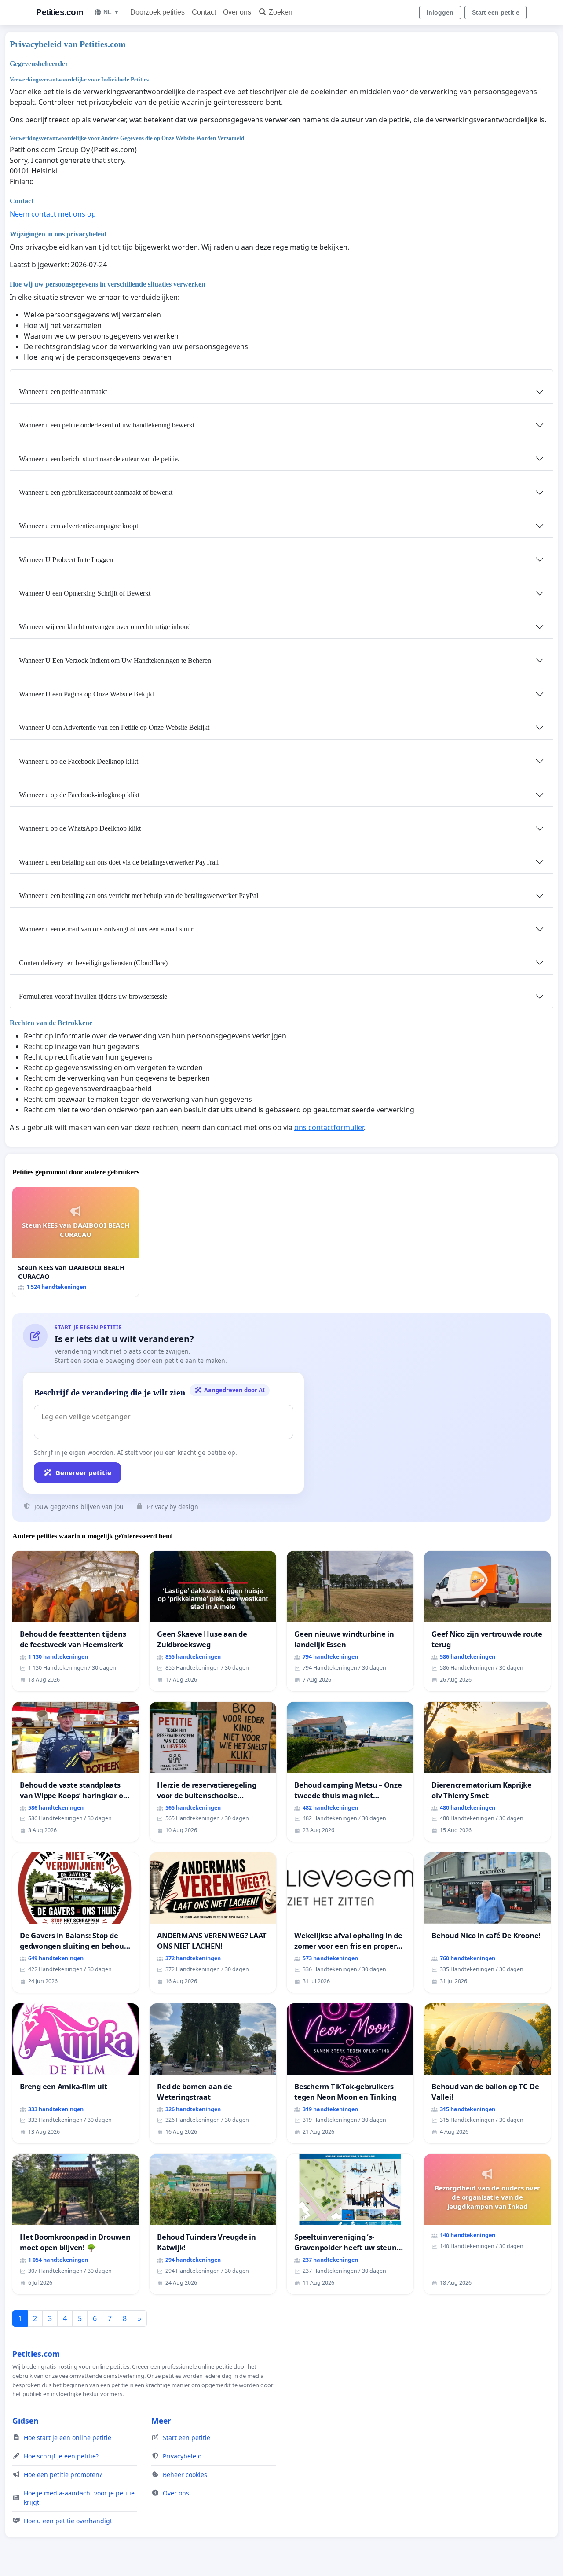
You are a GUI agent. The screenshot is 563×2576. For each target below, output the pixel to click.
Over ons (237, 12)
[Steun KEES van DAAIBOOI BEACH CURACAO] (76, 1242)
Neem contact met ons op (53, 214)
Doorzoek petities (157, 12)
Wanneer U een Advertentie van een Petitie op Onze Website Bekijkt (114, 727)
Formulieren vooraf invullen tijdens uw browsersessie (93, 996)
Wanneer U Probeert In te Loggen (66, 560)
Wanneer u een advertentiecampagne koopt (79, 526)
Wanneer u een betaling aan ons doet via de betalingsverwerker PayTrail (119, 862)
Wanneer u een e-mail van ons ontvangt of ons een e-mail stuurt (107, 929)
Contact (204, 12)
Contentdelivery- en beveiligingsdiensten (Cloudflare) (93, 963)
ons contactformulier (329, 1127)
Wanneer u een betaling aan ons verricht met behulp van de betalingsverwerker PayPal (139, 896)
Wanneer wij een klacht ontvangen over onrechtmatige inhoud (105, 627)
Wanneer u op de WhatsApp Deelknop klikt (80, 828)
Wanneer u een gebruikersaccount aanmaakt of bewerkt (96, 492)
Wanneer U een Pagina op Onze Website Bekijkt (86, 694)
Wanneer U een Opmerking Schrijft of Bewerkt (85, 593)
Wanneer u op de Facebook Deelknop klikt (79, 761)
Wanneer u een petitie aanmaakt (63, 392)
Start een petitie (496, 12)
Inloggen (440, 12)
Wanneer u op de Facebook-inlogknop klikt (79, 795)
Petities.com (60, 12)
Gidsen (26, 2421)
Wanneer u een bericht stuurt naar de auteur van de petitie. (99, 459)
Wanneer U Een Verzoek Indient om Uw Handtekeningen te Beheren (115, 661)
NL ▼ (112, 12)
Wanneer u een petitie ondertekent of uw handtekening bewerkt (107, 425)
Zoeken (281, 12)
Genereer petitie (83, 1472)
